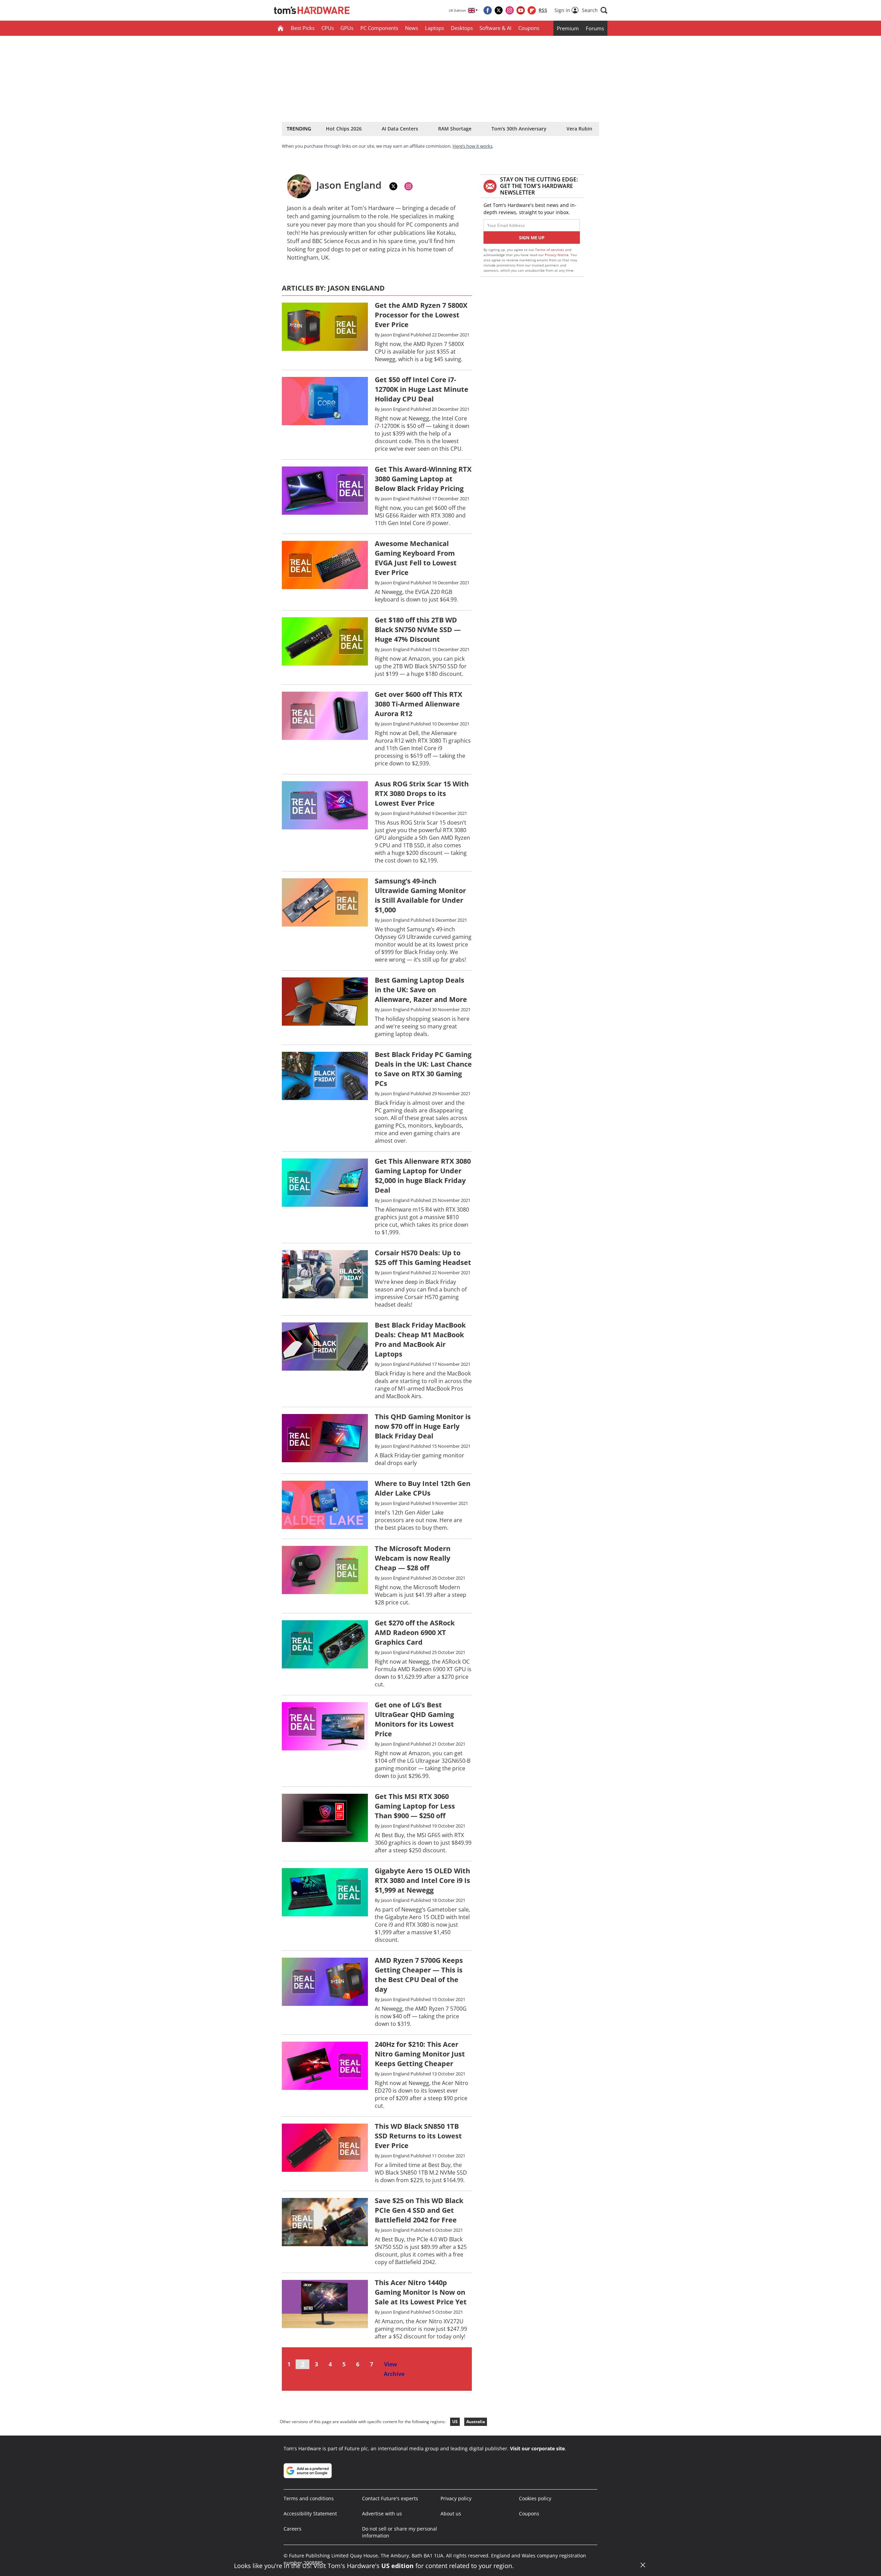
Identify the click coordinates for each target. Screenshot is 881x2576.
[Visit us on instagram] (510, 10)
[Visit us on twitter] (499, 10)
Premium (568, 28)
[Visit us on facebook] (488, 10)
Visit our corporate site (537, 2448)
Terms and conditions (309, 2498)
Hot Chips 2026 (344, 129)
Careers (293, 2529)
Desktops (462, 28)
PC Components (379, 28)
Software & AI (495, 28)
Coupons (529, 28)
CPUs (328, 28)
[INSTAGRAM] (408, 186)
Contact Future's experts (390, 2498)
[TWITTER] (393, 186)
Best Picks (303, 28)
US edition (397, 2566)
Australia (476, 2422)
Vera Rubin (579, 129)
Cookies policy (535, 2498)
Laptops (434, 28)
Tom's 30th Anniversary (519, 129)
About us (451, 2514)
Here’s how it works (473, 146)
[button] (595, 10)
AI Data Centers (400, 129)
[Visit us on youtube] (521, 10)
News (412, 28)
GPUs (347, 28)
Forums (595, 28)
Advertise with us (382, 2514)
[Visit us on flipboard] (532, 10)
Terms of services (550, 250)
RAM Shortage (455, 129)
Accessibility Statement (310, 2514)
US (455, 2422)
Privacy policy (456, 2498)
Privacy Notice (557, 255)
